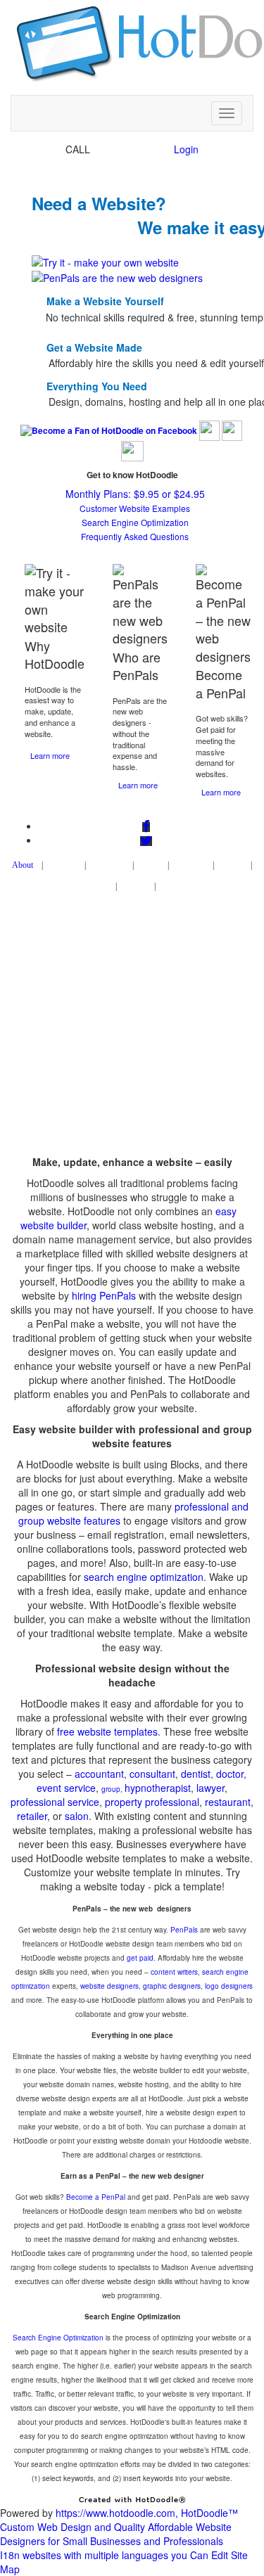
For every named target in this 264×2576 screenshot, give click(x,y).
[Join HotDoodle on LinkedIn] (232, 430)
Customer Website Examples (135, 508)
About (23, 865)
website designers (109, 1986)
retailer (32, 1816)
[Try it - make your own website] (105, 261)
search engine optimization (144, 1577)
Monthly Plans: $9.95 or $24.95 (135, 494)
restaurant (228, 1802)
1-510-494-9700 (129, 149)
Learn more (50, 755)
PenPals (184, 1930)
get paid (140, 1958)
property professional (152, 1802)
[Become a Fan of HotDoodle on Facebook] (109, 430)
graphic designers (172, 1986)
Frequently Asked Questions (135, 536)
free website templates (107, 1731)
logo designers (229, 1986)
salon (77, 1816)
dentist (196, 1774)
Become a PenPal (96, 2197)
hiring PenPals (104, 1295)
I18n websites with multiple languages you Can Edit (114, 2555)
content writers (174, 1972)
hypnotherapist (158, 1788)
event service (66, 1788)
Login (186, 149)
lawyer (210, 1788)
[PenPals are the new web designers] (117, 276)
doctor (230, 1774)
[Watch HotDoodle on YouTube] (132, 450)
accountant (99, 1774)
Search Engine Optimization (135, 522)
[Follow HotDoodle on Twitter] (209, 430)
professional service (55, 1802)
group (111, 1789)
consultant (152, 1774)
